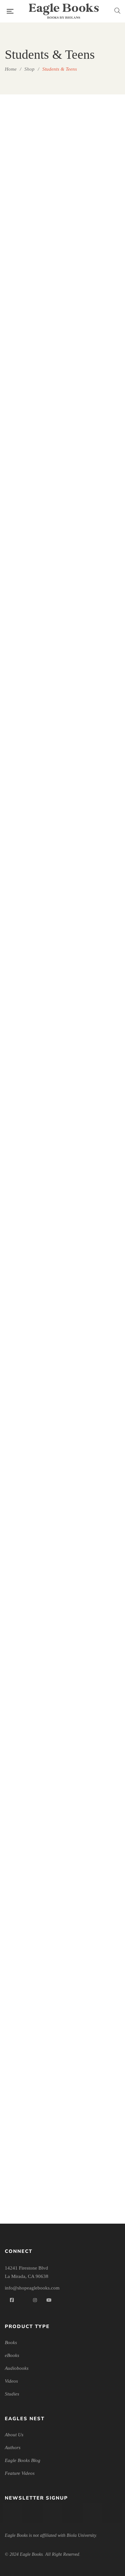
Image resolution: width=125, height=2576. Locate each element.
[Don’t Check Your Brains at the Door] (31, 763)
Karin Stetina (35, 1063)
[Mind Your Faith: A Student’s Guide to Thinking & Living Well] (31, 1185)
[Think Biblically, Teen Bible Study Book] (31, 2042)
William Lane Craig (97, 1266)
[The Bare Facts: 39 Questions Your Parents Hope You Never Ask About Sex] (31, 1831)
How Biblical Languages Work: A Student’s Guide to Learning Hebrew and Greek (94, 900)
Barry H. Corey (97, 1129)
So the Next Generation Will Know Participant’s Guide (94, 1524)
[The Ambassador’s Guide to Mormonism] (94, 1605)
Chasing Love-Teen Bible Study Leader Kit (94, 478)
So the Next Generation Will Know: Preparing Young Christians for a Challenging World (31, 1742)
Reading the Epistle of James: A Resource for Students (31, 1450)
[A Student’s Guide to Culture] (94, 148)
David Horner (35, 1340)
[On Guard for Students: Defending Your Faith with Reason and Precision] (94, 1185)
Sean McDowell (35, 489)
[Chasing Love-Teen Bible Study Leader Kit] (94, 350)
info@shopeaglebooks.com (32, 2288)
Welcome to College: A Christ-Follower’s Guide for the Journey (94, 2170)
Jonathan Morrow (97, 2189)
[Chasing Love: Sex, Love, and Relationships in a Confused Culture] (31, 553)
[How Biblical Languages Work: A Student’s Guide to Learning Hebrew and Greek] (94, 763)
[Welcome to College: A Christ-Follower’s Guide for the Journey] (94, 2042)
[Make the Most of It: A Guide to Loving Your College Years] (94, 982)
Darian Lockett (35, 1468)
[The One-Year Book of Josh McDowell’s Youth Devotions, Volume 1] (94, 1831)
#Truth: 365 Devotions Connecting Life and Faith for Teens (31, 276)
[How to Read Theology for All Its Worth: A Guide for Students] (31, 982)
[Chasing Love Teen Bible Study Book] (31, 350)
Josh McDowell (35, 295)
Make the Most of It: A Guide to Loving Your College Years (94, 1111)
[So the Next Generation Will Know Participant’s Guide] (94, 1395)
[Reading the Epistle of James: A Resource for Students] (31, 1395)
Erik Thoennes (97, 634)
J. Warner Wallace (97, 1543)
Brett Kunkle (97, 286)
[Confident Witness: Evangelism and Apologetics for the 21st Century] (94, 553)
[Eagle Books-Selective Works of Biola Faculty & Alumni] (64, 11)
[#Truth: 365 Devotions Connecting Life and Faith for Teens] (31, 148)
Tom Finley (97, 927)
